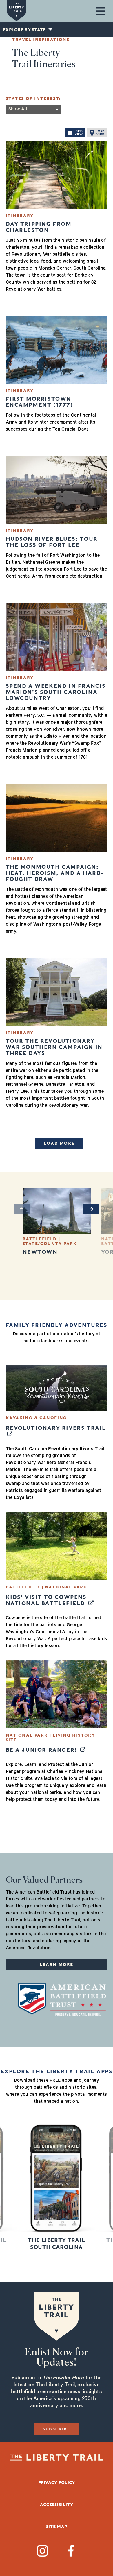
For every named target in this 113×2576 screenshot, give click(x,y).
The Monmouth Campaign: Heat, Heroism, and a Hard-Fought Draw (55, 873)
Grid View (79, 133)
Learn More (57, 1964)
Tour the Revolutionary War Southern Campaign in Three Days (54, 1047)
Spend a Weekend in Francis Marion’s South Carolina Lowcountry (56, 692)
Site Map (57, 2527)
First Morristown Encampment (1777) (39, 402)
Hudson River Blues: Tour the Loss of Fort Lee (52, 542)
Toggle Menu (101, 11)
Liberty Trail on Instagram (42, 2551)
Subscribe (56, 2429)
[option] (57, 1221)
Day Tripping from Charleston (39, 227)
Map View (100, 133)
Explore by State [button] (24, 30)
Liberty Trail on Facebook (71, 2551)
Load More (59, 1143)
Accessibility (57, 2505)
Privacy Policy (57, 2482)
